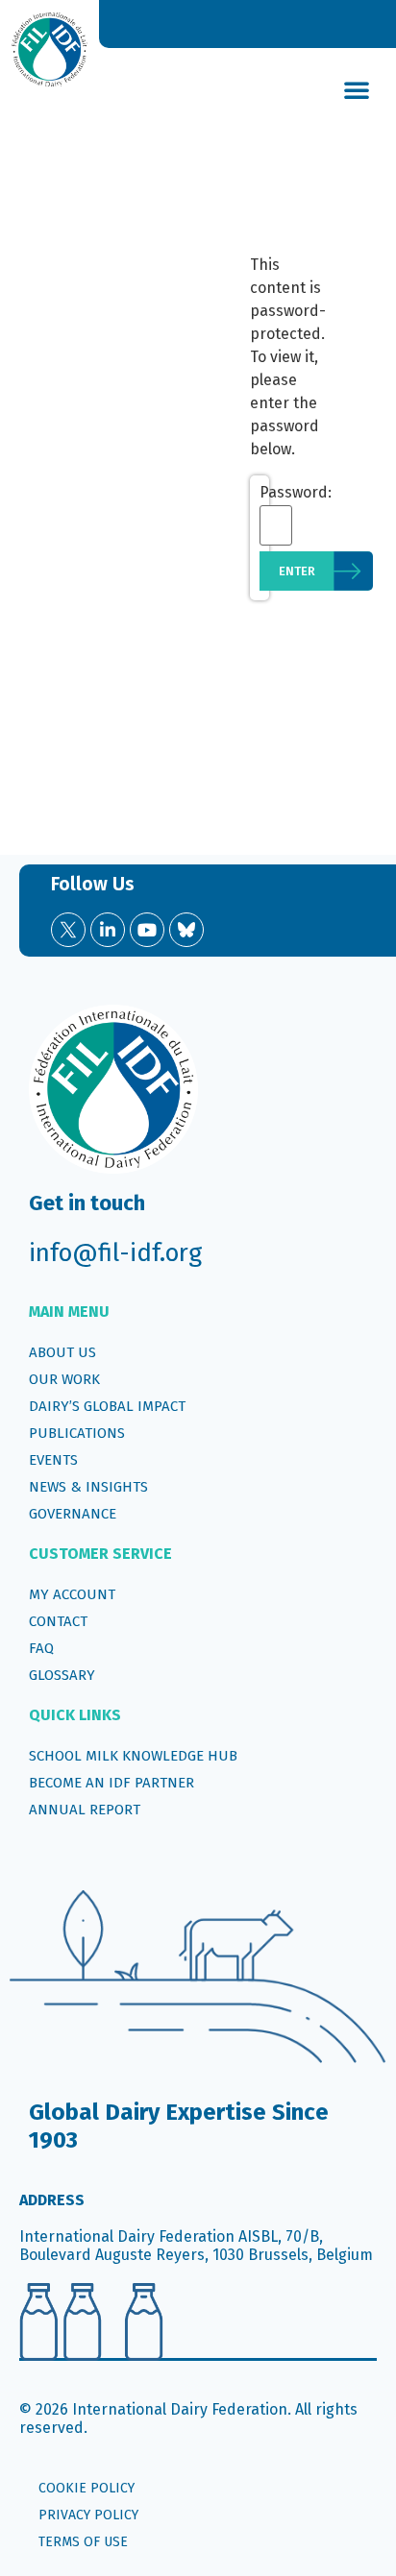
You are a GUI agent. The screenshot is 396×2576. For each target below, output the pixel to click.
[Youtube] (147, 930)
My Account (72, 1594)
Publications (77, 1433)
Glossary (62, 1675)
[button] (357, 89)
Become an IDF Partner (111, 1783)
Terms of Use (83, 2542)
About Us (62, 1352)
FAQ (41, 1648)
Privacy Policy (88, 2515)
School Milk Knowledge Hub (133, 1756)
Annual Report (85, 1810)
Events (53, 1460)
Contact (58, 1621)
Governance (73, 1514)
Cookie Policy (87, 2488)
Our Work (64, 1379)
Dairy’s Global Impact (107, 1406)
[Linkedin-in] (108, 930)
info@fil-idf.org (115, 1253)
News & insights (88, 1487)
